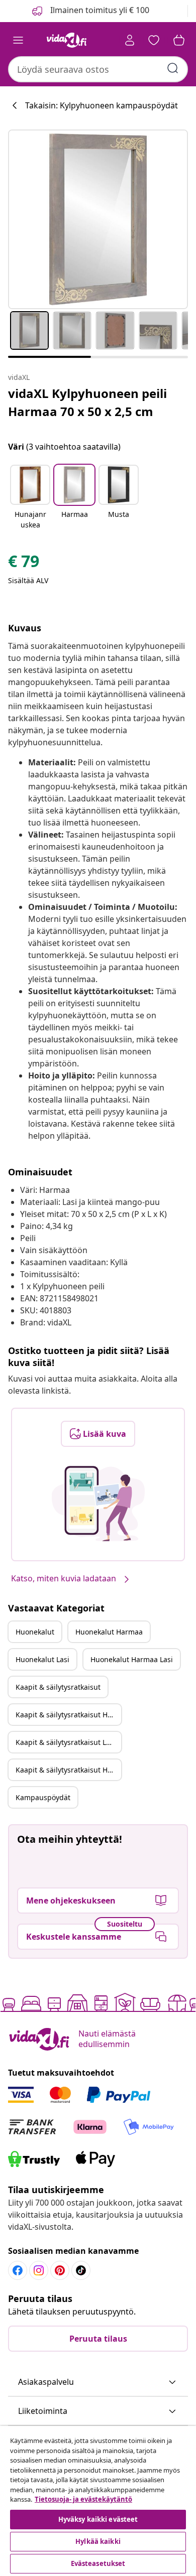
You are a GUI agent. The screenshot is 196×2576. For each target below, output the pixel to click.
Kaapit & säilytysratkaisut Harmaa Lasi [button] (68, 1770)
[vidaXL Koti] (67, 40)
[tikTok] (81, 2270)
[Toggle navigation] (18, 40)
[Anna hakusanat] (173, 68)
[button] (30, 498)
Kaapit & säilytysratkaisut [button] (58, 1687)
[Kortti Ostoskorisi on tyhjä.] (179, 40)
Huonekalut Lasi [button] (42, 1659)
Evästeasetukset (98, 2563)
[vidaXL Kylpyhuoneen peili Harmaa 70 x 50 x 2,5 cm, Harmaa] (98, 219)
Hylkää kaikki (98, 2541)
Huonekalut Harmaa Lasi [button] (132, 1659)
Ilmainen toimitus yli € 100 (99, 10)
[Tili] (130, 40)
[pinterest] (60, 2270)
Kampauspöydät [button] (43, 1797)
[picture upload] (98, 1504)
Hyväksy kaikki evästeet (98, 2519)
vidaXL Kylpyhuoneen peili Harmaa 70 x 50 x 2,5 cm (87, 402)
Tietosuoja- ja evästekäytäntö (83, 2499)
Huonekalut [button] (35, 1632)
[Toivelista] (154, 40)
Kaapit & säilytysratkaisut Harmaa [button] (68, 1715)
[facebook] (18, 2270)
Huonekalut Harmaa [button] (109, 1632)
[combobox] (98, 69)
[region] (98, 2501)
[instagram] (39, 2270)
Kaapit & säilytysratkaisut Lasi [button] (66, 1742)
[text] (24, 564)
